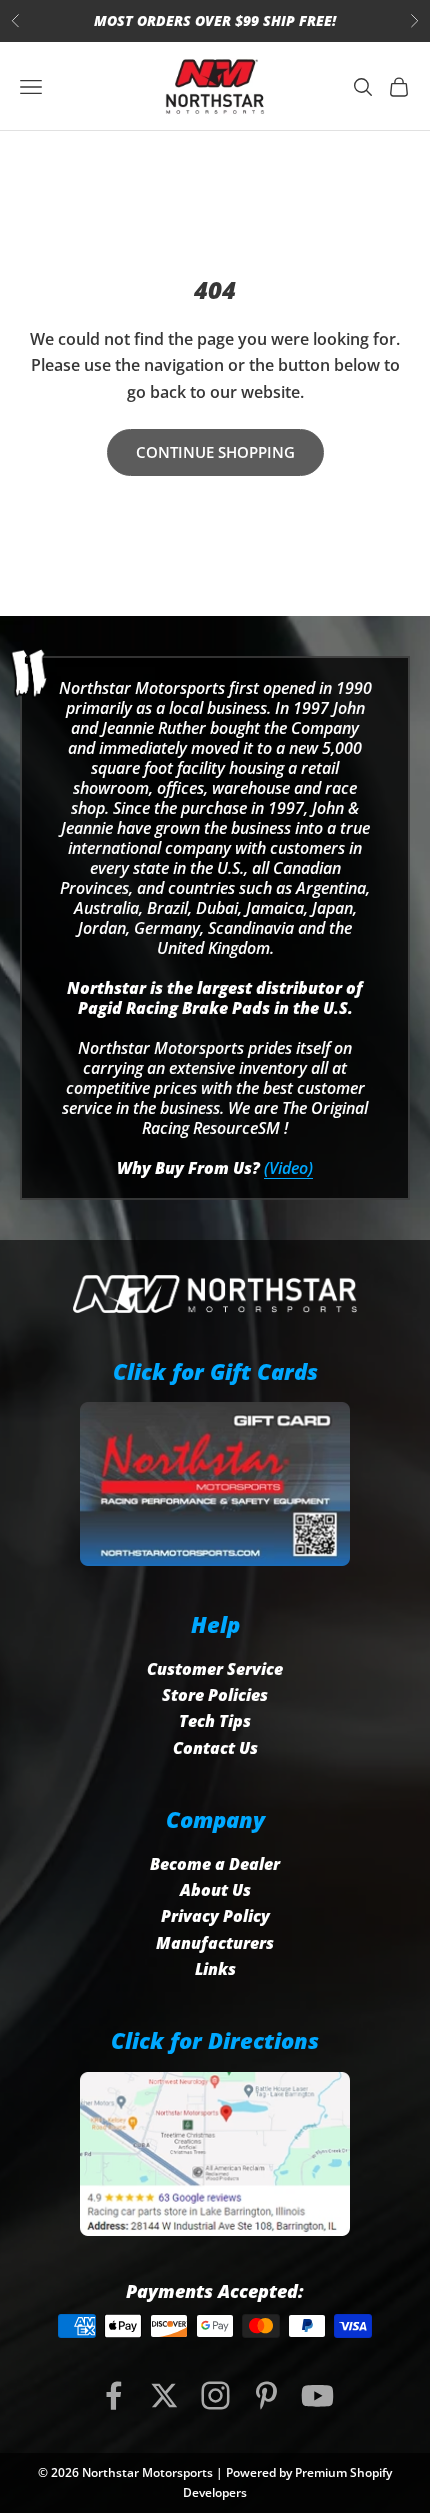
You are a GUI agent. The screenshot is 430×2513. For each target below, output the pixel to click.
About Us (215, 1890)
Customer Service (215, 1669)
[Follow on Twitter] (164, 2395)
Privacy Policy (215, 1916)
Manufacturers (215, 1943)
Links (215, 1969)
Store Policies (215, 1695)
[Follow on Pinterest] (266, 2395)
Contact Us (215, 1748)
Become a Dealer (215, 1864)
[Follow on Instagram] (215, 2395)
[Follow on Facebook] (113, 2395)
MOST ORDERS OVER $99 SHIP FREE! (215, 20)
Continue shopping (215, 452)
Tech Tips (215, 1721)
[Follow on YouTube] (317, 2395)
